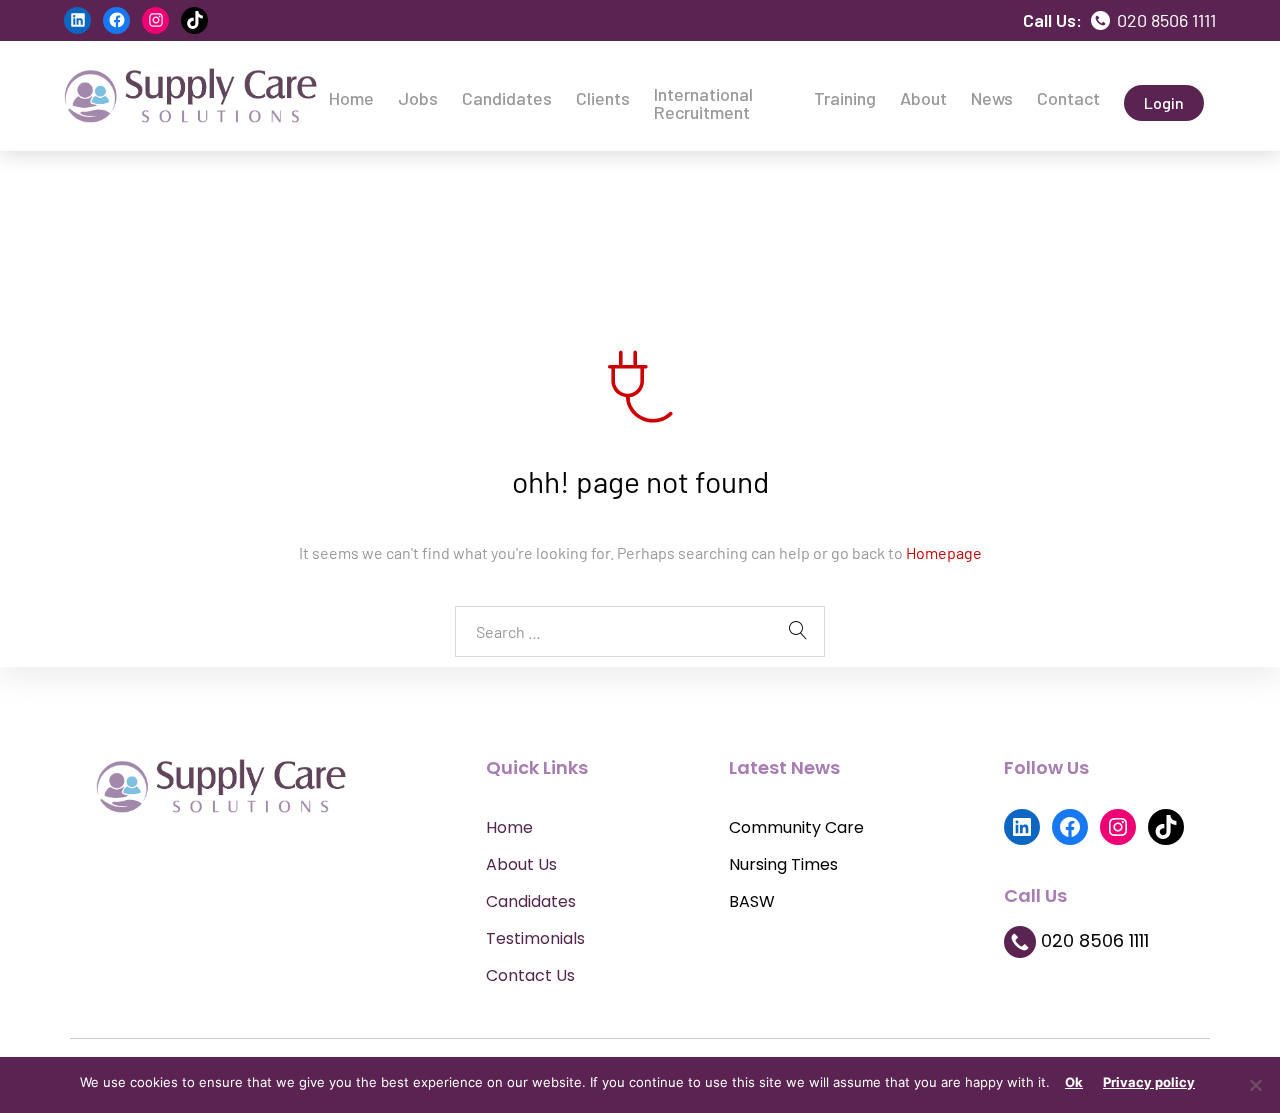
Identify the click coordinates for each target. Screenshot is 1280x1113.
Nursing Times (783, 864)
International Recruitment (703, 103)
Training (845, 98)
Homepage (944, 552)
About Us (521, 864)
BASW (752, 901)
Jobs (418, 98)
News (992, 98)
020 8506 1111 (1164, 20)
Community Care (796, 827)
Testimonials (535, 938)
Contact (1068, 98)
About (923, 98)
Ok (1074, 1082)
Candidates (507, 98)
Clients (603, 98)
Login (1164, 102)
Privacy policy (1149, 1082)
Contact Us (530, 975)
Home (351, 98)
